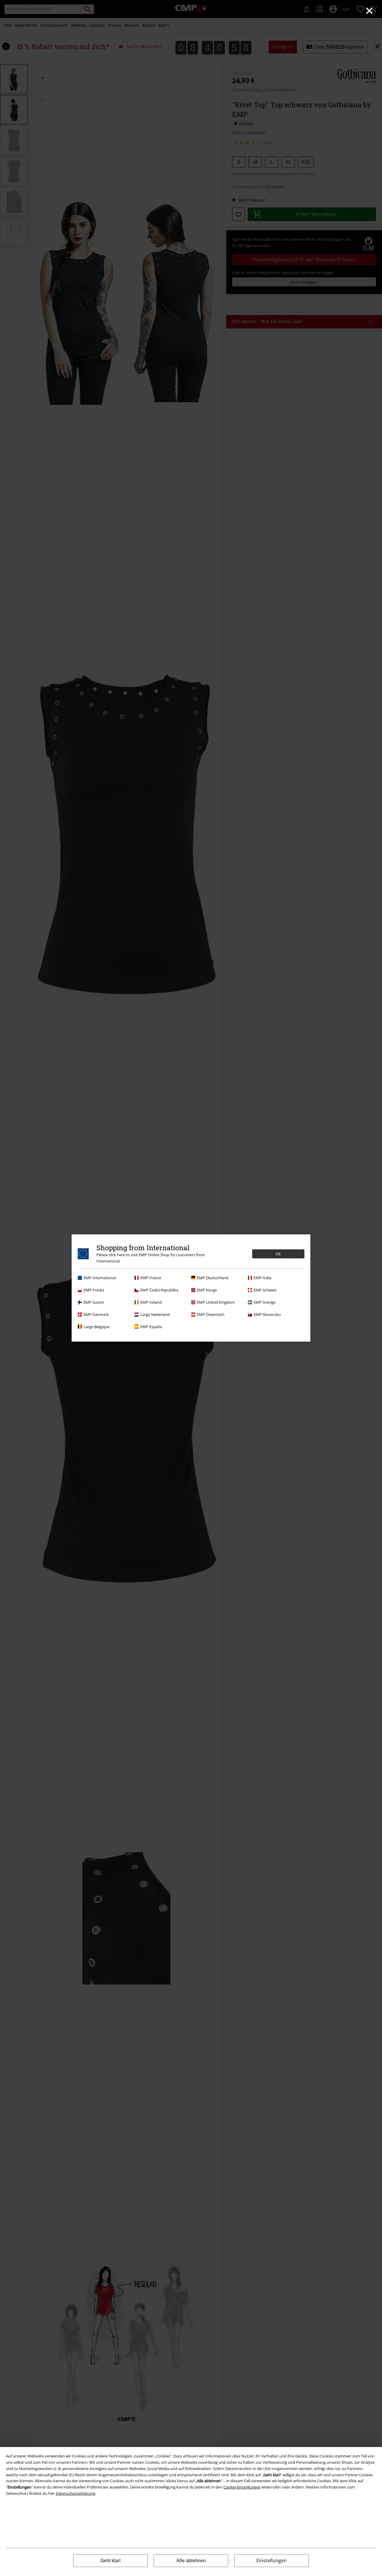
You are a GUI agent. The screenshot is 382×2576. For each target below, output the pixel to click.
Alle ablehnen (191, 2561)
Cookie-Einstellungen (242, 2487)
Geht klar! (110, 2561)
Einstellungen (272, 2560)
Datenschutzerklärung (76, 2493)
